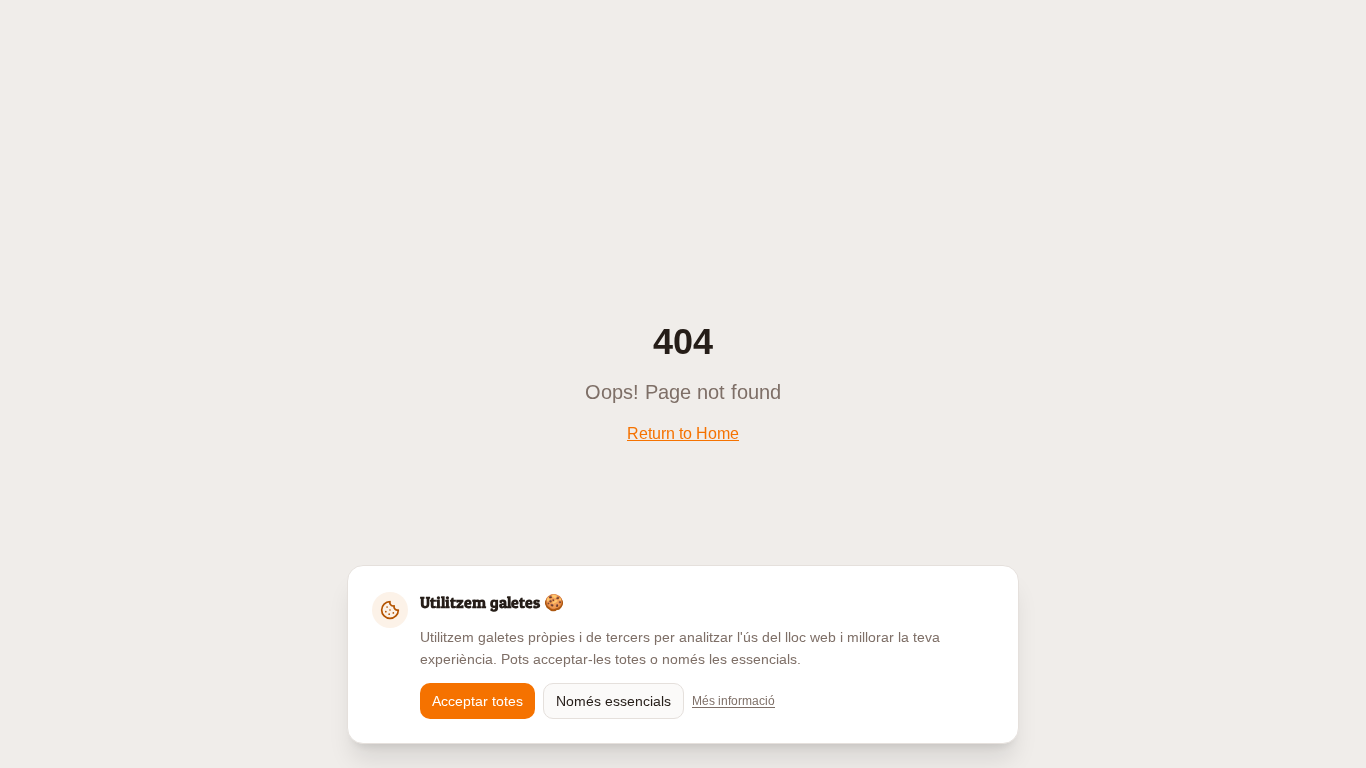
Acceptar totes (477, 701)
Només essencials (613, 701)
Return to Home (683, 433)
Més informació (733, 701)
